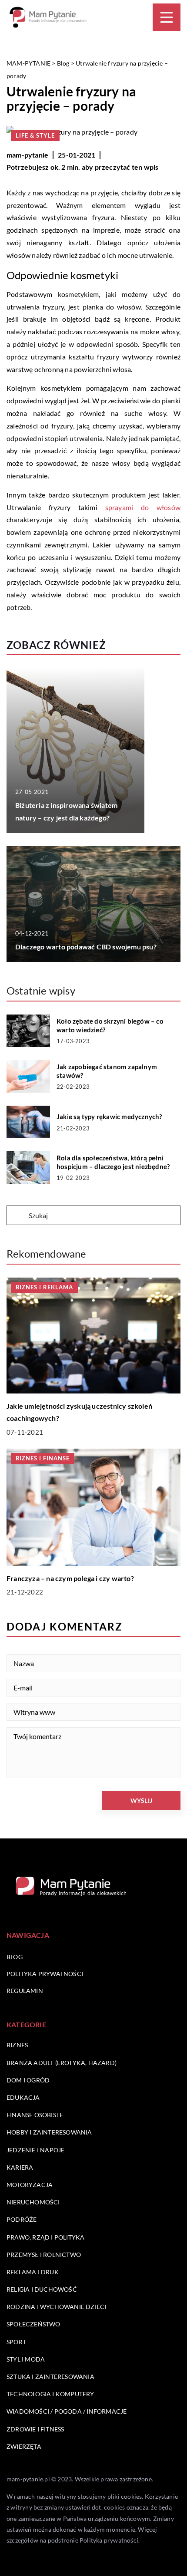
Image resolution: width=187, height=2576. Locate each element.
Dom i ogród (28, 2080)
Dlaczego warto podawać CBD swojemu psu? (86, 947)
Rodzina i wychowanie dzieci (56, 2307)
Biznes (17, 2045)
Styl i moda (26, 2359)
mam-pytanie (27, 155)
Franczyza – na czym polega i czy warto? (70, 1578)
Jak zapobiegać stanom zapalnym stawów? (107, 1071)
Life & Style (35, 135)
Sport (16, 2342)
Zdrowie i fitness (35, 2429)
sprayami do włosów (143, 507)
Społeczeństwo (33, 2324)
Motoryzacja (30, 2185)
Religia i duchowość (42, 2289)
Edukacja (23, 2097)
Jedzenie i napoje (35, 2150)
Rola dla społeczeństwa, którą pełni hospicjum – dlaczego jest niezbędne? (113, 1162)
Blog (15, 1957)
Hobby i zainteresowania (49, 2132)
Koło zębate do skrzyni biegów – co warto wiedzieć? (110, 1025)
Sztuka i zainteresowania (50, 2377)
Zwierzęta (24, 2446)
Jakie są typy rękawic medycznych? (109, 1117)
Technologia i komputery (50, 2394)
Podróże (22, 2219)
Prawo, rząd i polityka (45, 2237)
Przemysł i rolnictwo (44, 2255)
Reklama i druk (33, 2272)
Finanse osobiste (35, 2115)
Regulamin (25, 1991)
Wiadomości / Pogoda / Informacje (67, 2411)
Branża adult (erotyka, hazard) (62, 2063)
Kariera (20, 2167)
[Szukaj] (17, 1216)
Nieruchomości (33, 2202)
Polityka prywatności (45, 1974)
